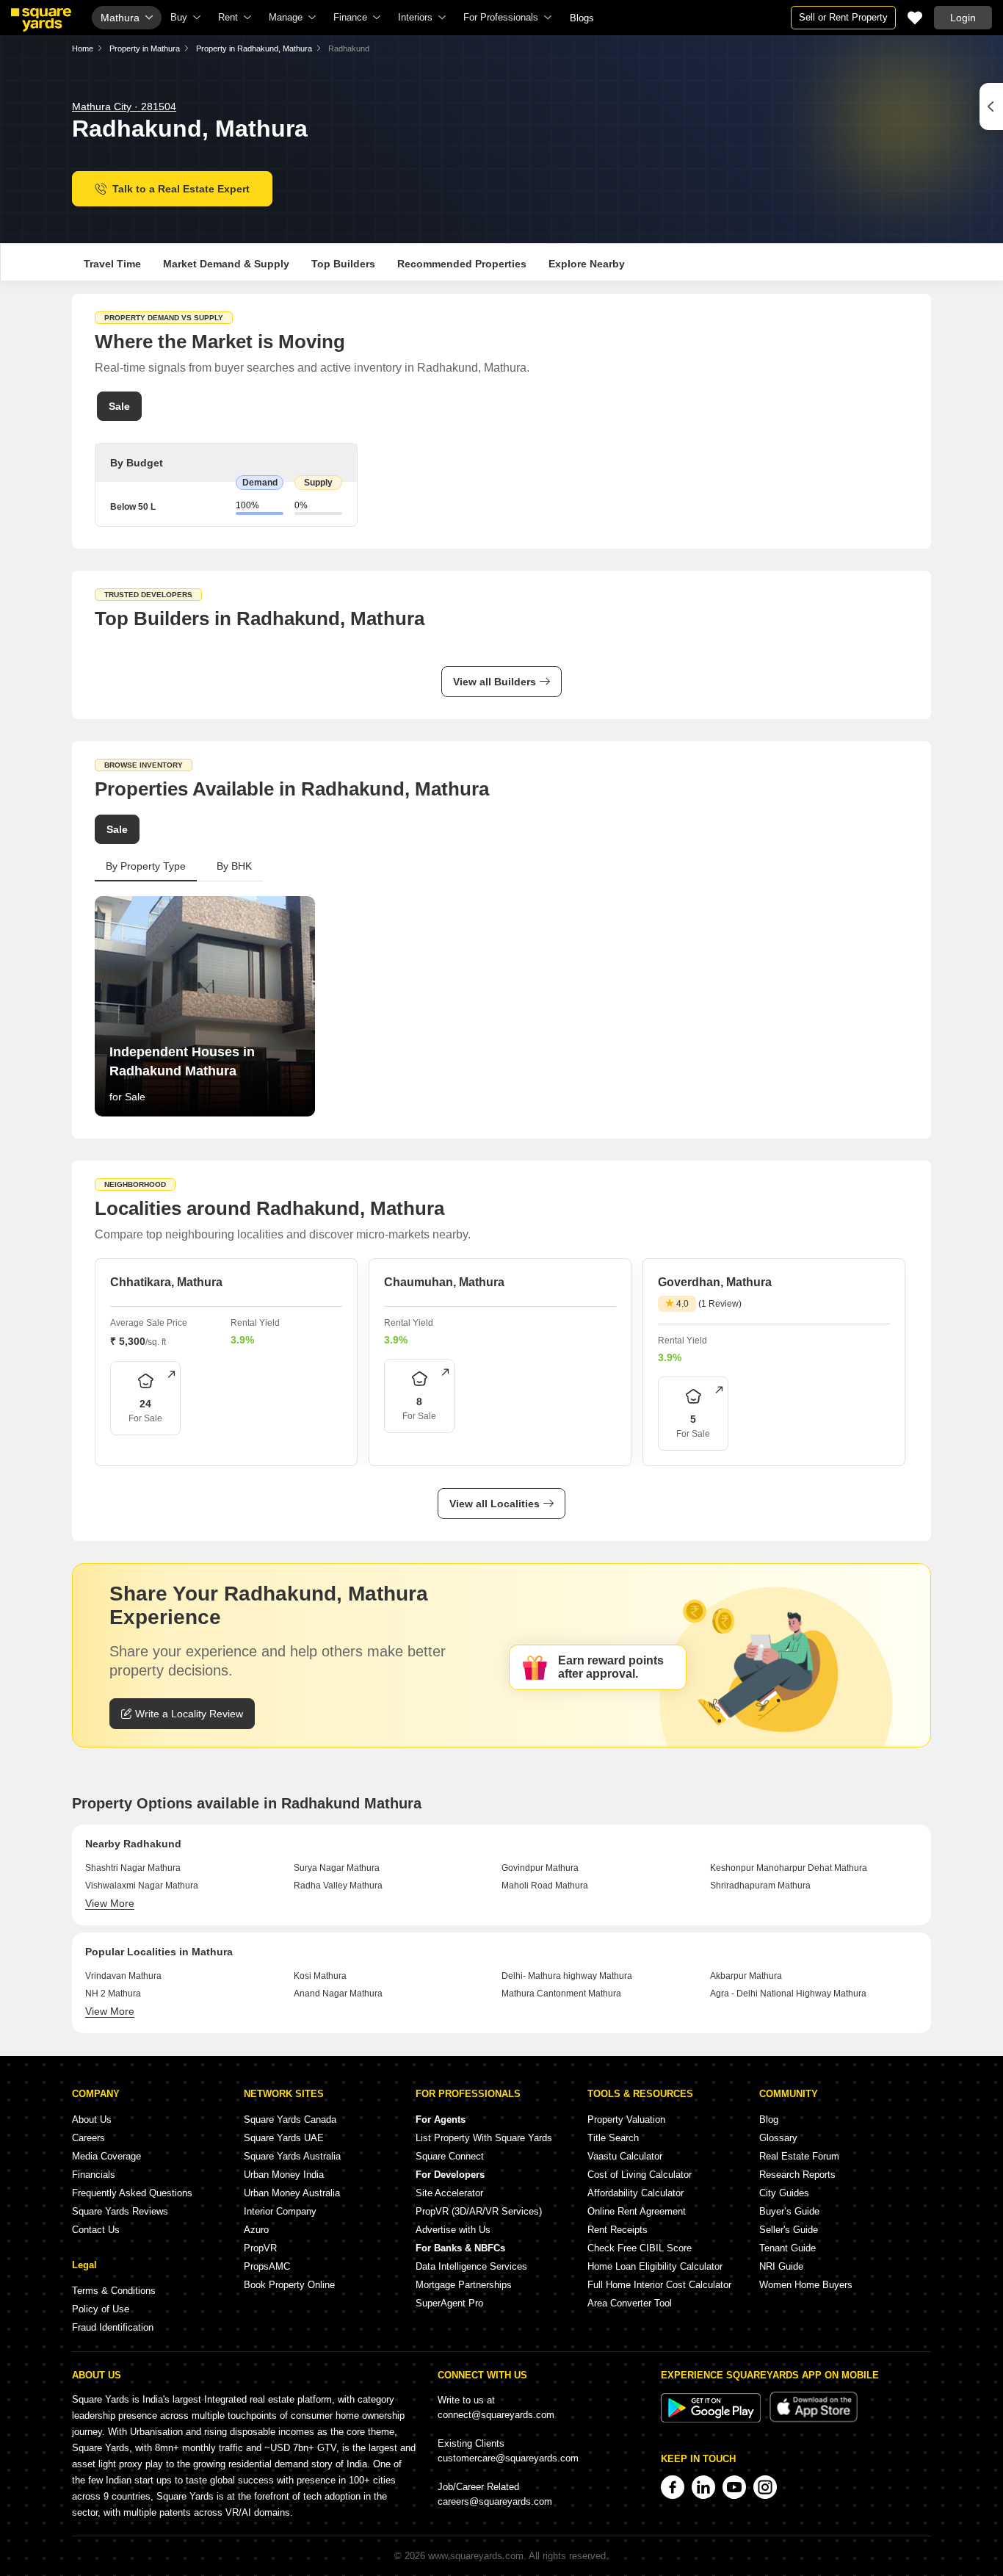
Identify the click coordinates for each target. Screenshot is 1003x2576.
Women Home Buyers (806, 2285)
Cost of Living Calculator (640, 2175)
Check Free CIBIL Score (640, 2248)
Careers (88, 2138)
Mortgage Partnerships (464, 2285)
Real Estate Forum (799, 2156)
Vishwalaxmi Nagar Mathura (142, 1886)
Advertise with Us (453, 2230)
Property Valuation (626, 2119)
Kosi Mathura (320, 1976)
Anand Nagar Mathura (338, 1994)
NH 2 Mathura (113, 1994)
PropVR (260, 2248)
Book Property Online (289, 2285)
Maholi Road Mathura (545, 1886)
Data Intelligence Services (471, 2266)
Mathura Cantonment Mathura (561, 1994)
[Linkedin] (703, 2487)
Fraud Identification (113, 2327)
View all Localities (495, 1504)
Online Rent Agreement (637, 2211)
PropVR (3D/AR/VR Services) (479, 2211)
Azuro (256, 2230)
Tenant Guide (787, 2248)
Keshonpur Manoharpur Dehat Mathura (789, 1868)
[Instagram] (765, 2487)
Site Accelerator (449, 2193)
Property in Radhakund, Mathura (254, 48)
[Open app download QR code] (991, 107)
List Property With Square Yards (484, 2138)
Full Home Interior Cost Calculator (659, 2285)
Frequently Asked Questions (132, 2193)
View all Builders (495, 682)
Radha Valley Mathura (338, 1886)
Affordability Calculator (636, 2193)
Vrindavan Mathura (123, 1976)
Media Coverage (106, 2156)
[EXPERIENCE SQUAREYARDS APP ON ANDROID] (712, 2419)
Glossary (778, 2138)
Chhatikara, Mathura (166, 1282)
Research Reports (797, 2175)
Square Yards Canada (290, 2119)
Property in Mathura (145, 48)
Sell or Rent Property (843, 17)
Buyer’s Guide (789, 2211)
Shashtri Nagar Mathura (133, 1868)
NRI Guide (781, 2266)
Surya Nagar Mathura (337, 1868)
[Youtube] (734, 2487)
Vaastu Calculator (625, 2156)
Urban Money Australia (292, 2193)
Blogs (582, 18)
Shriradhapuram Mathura (760, 1886)
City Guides (784, 2193)
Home (83, 48)
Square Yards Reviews (120, 2211)
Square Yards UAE (284, 2138)
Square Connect (450, 2156)
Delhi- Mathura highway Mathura (567, 1976)
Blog (769, 2119)
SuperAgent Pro (449, 2303)
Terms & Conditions (114, 2291)
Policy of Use (101, 2309)
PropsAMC (267, 2266)
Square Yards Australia (292, 2156)
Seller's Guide (789, 2230)
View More (110, 1903)
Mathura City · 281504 (124, 107)
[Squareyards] (41, 20)
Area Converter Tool (630, 2303)
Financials (94, 2175)
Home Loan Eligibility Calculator (655, 2266)
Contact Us (96, 2230)
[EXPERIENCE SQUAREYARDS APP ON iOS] (814, 2419)
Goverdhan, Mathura (715, 1282)
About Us (92, 2119)
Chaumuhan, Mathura (444, 1282)
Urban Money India (284, 2175)
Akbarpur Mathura (746, 1976)
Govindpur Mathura (540, 1868)
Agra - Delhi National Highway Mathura (788, 1994)
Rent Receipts (618, 2230)
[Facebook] (673, 2487)
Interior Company (280, 2211)
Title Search (613, 2138)
